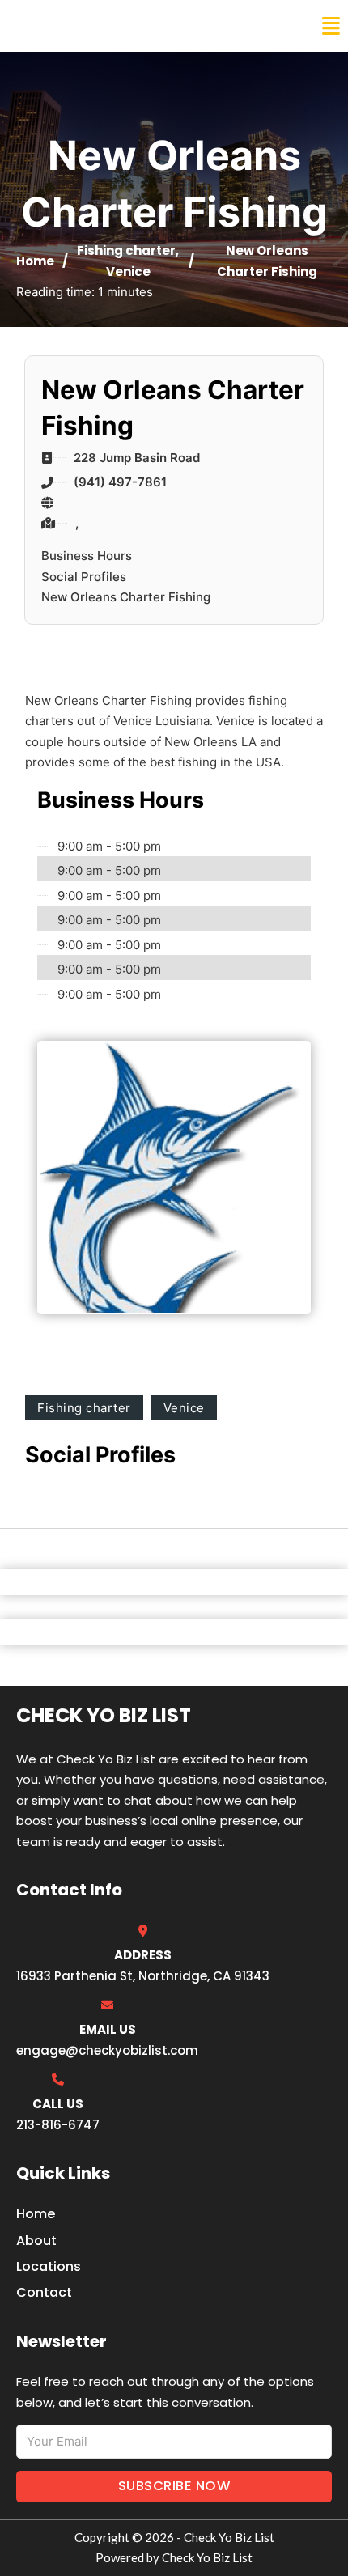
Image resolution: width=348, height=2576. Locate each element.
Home (35, 261)
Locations (49, 2266)
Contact (44, 2292)
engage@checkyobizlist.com (107, 2050)
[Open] (331, 26)
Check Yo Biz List (83, 26)
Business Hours (87, 556)
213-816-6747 (58, 2125)
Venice (128, 272)
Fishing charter (126, 250)
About (36, 2241)
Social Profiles (84, 577)
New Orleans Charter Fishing (126, 597)
